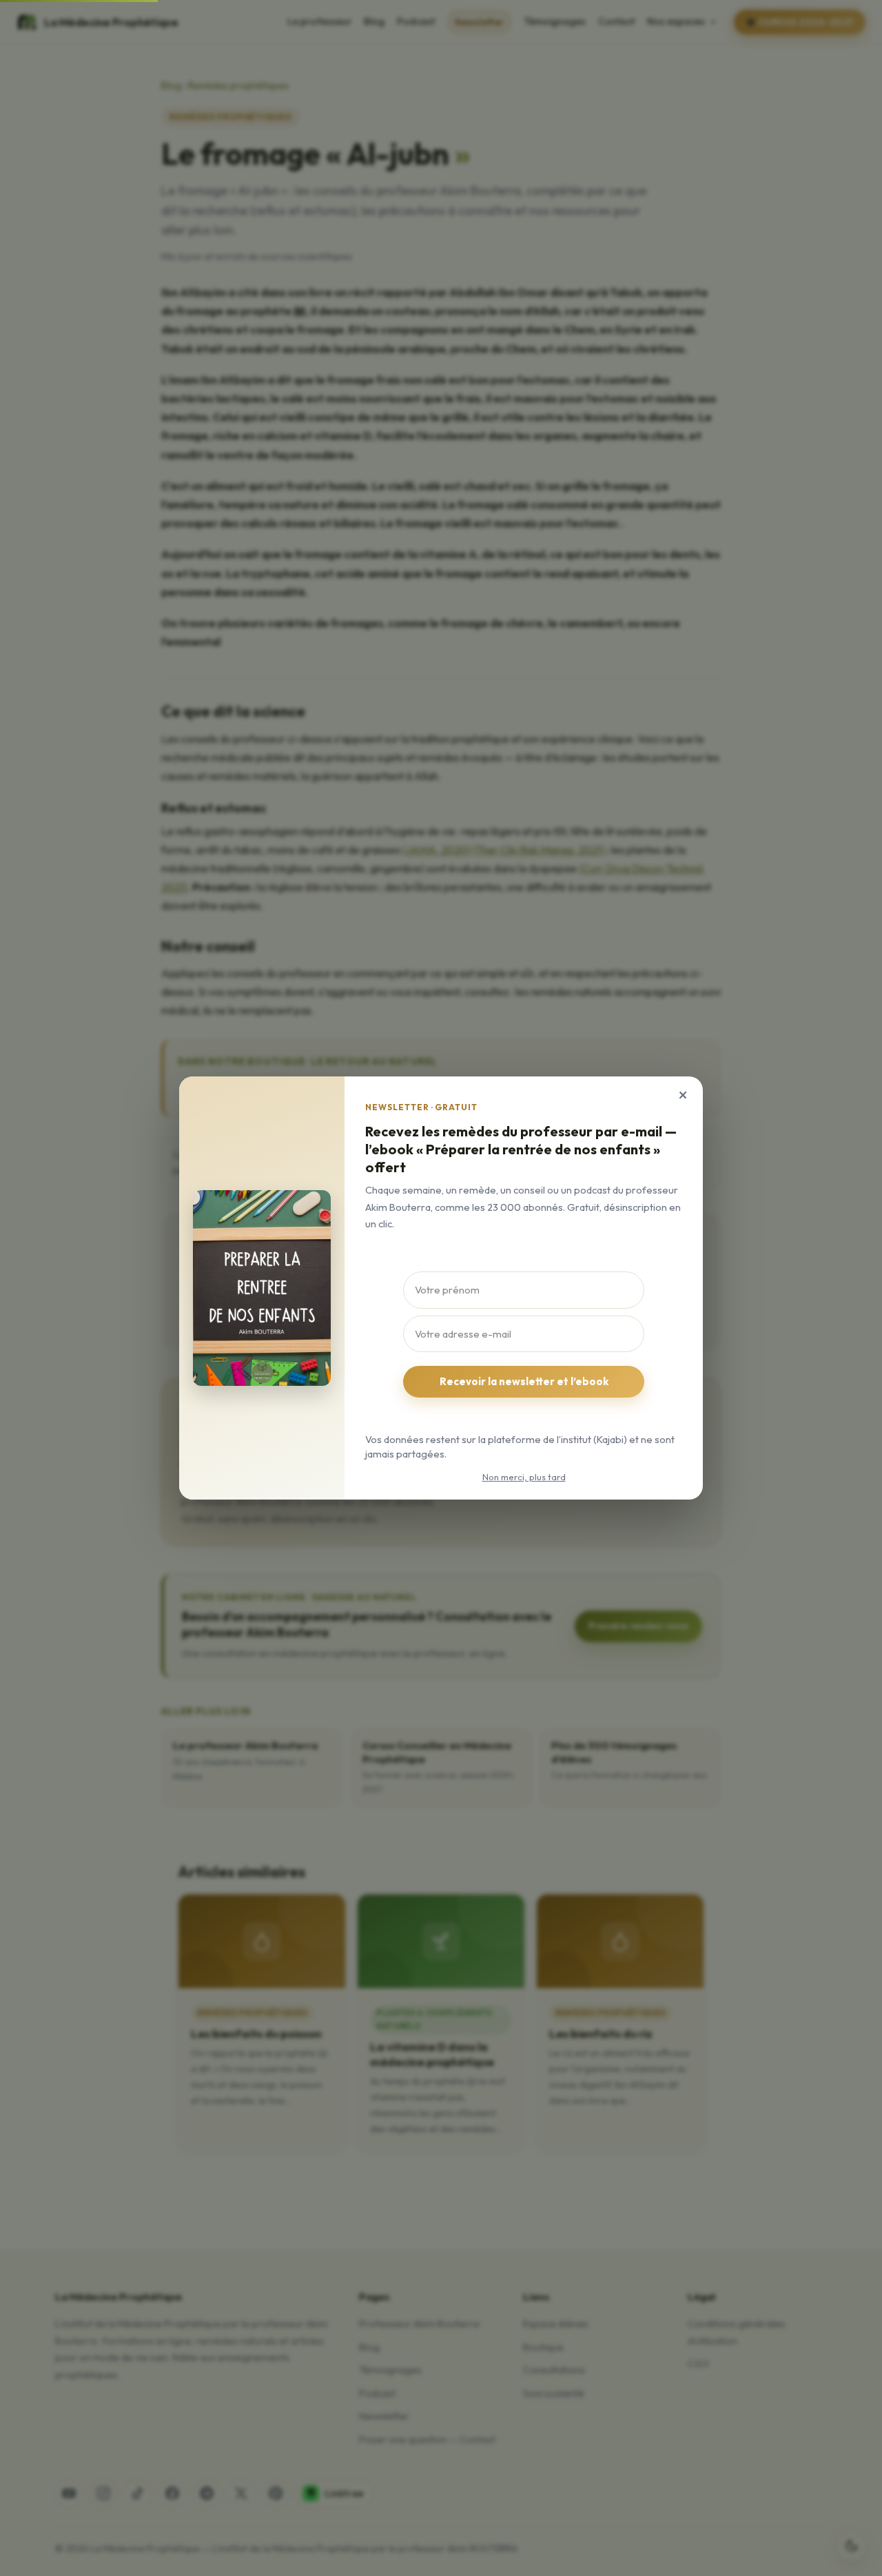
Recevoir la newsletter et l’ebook (524, 1381)
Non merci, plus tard (524, 1477)
